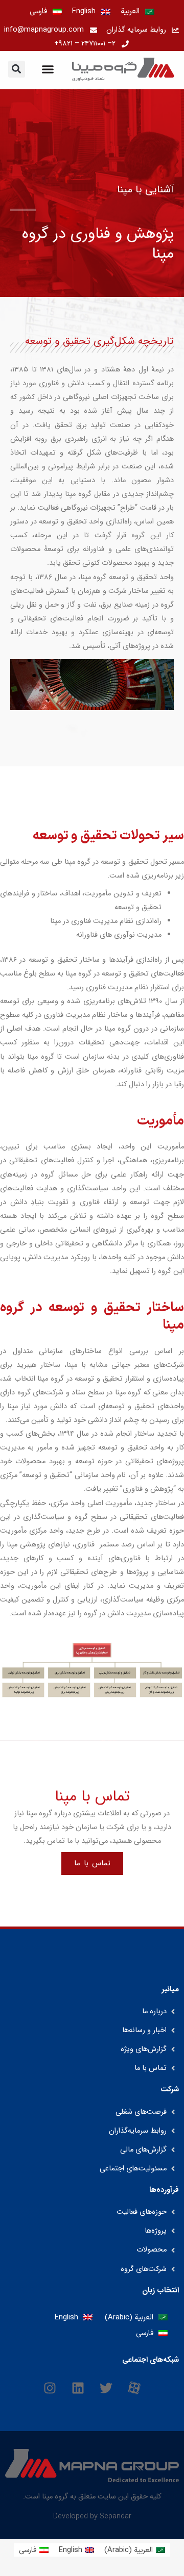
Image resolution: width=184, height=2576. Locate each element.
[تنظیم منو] (48, 69)
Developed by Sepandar (92, 2516)
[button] (17, 69)
